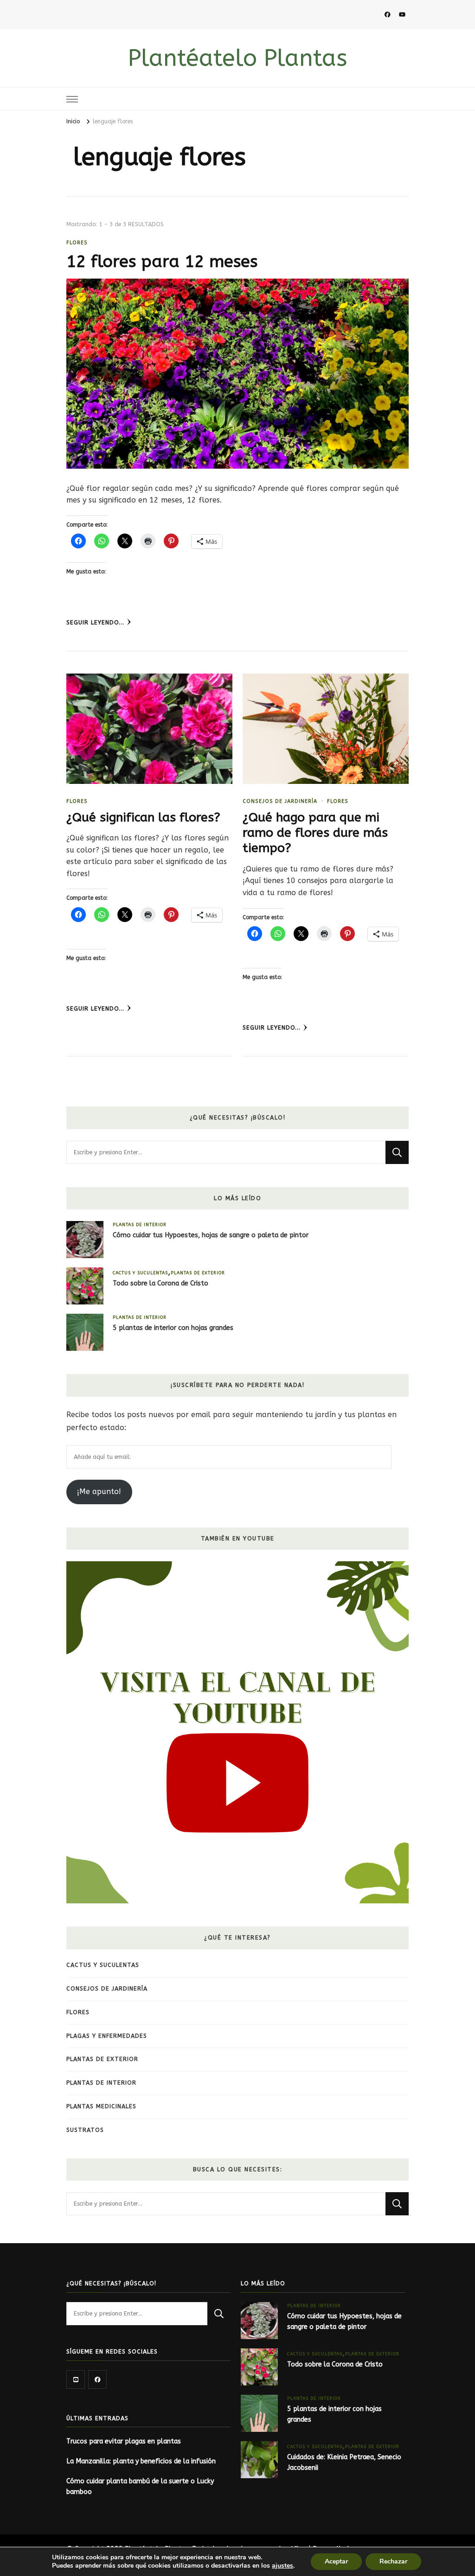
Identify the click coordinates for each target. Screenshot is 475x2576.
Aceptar (336, 2561)
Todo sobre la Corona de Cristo (160, 1283)
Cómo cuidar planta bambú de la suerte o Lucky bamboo (140, 2487)
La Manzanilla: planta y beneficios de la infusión (141, 2461)
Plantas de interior (140, 1224)
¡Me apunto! (99, 1492)
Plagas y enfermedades (107, 2036)
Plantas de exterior (198, 1273)
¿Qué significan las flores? (143, 817)
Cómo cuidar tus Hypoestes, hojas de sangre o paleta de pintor (211, 1235)
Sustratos (85, 2130)
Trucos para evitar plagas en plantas (124, 2441)
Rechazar (393, 2561)
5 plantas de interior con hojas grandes (173, 1328)
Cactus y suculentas (140, 1273)
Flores (77, 243)
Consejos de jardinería (280, 801)
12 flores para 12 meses (162, 261)
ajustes (282, 2566)
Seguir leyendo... (95, 623)
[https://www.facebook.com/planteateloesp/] (97, 2379)
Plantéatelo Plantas (238, 58)
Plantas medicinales (101, 2106)
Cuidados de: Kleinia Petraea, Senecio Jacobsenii (344, 2462)
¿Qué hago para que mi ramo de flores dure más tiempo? (315, 833)
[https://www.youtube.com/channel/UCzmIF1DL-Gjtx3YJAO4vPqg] (76, 2379)
